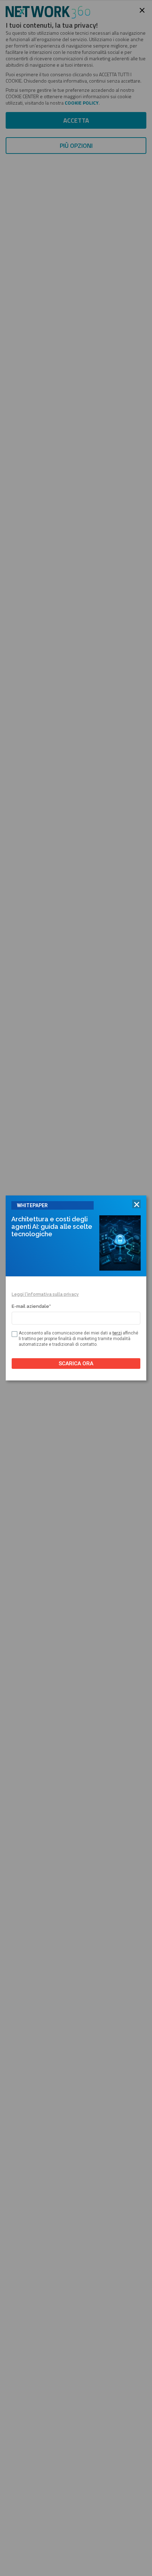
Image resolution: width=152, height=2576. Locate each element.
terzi (117, 1333)
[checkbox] (14, 1334)
